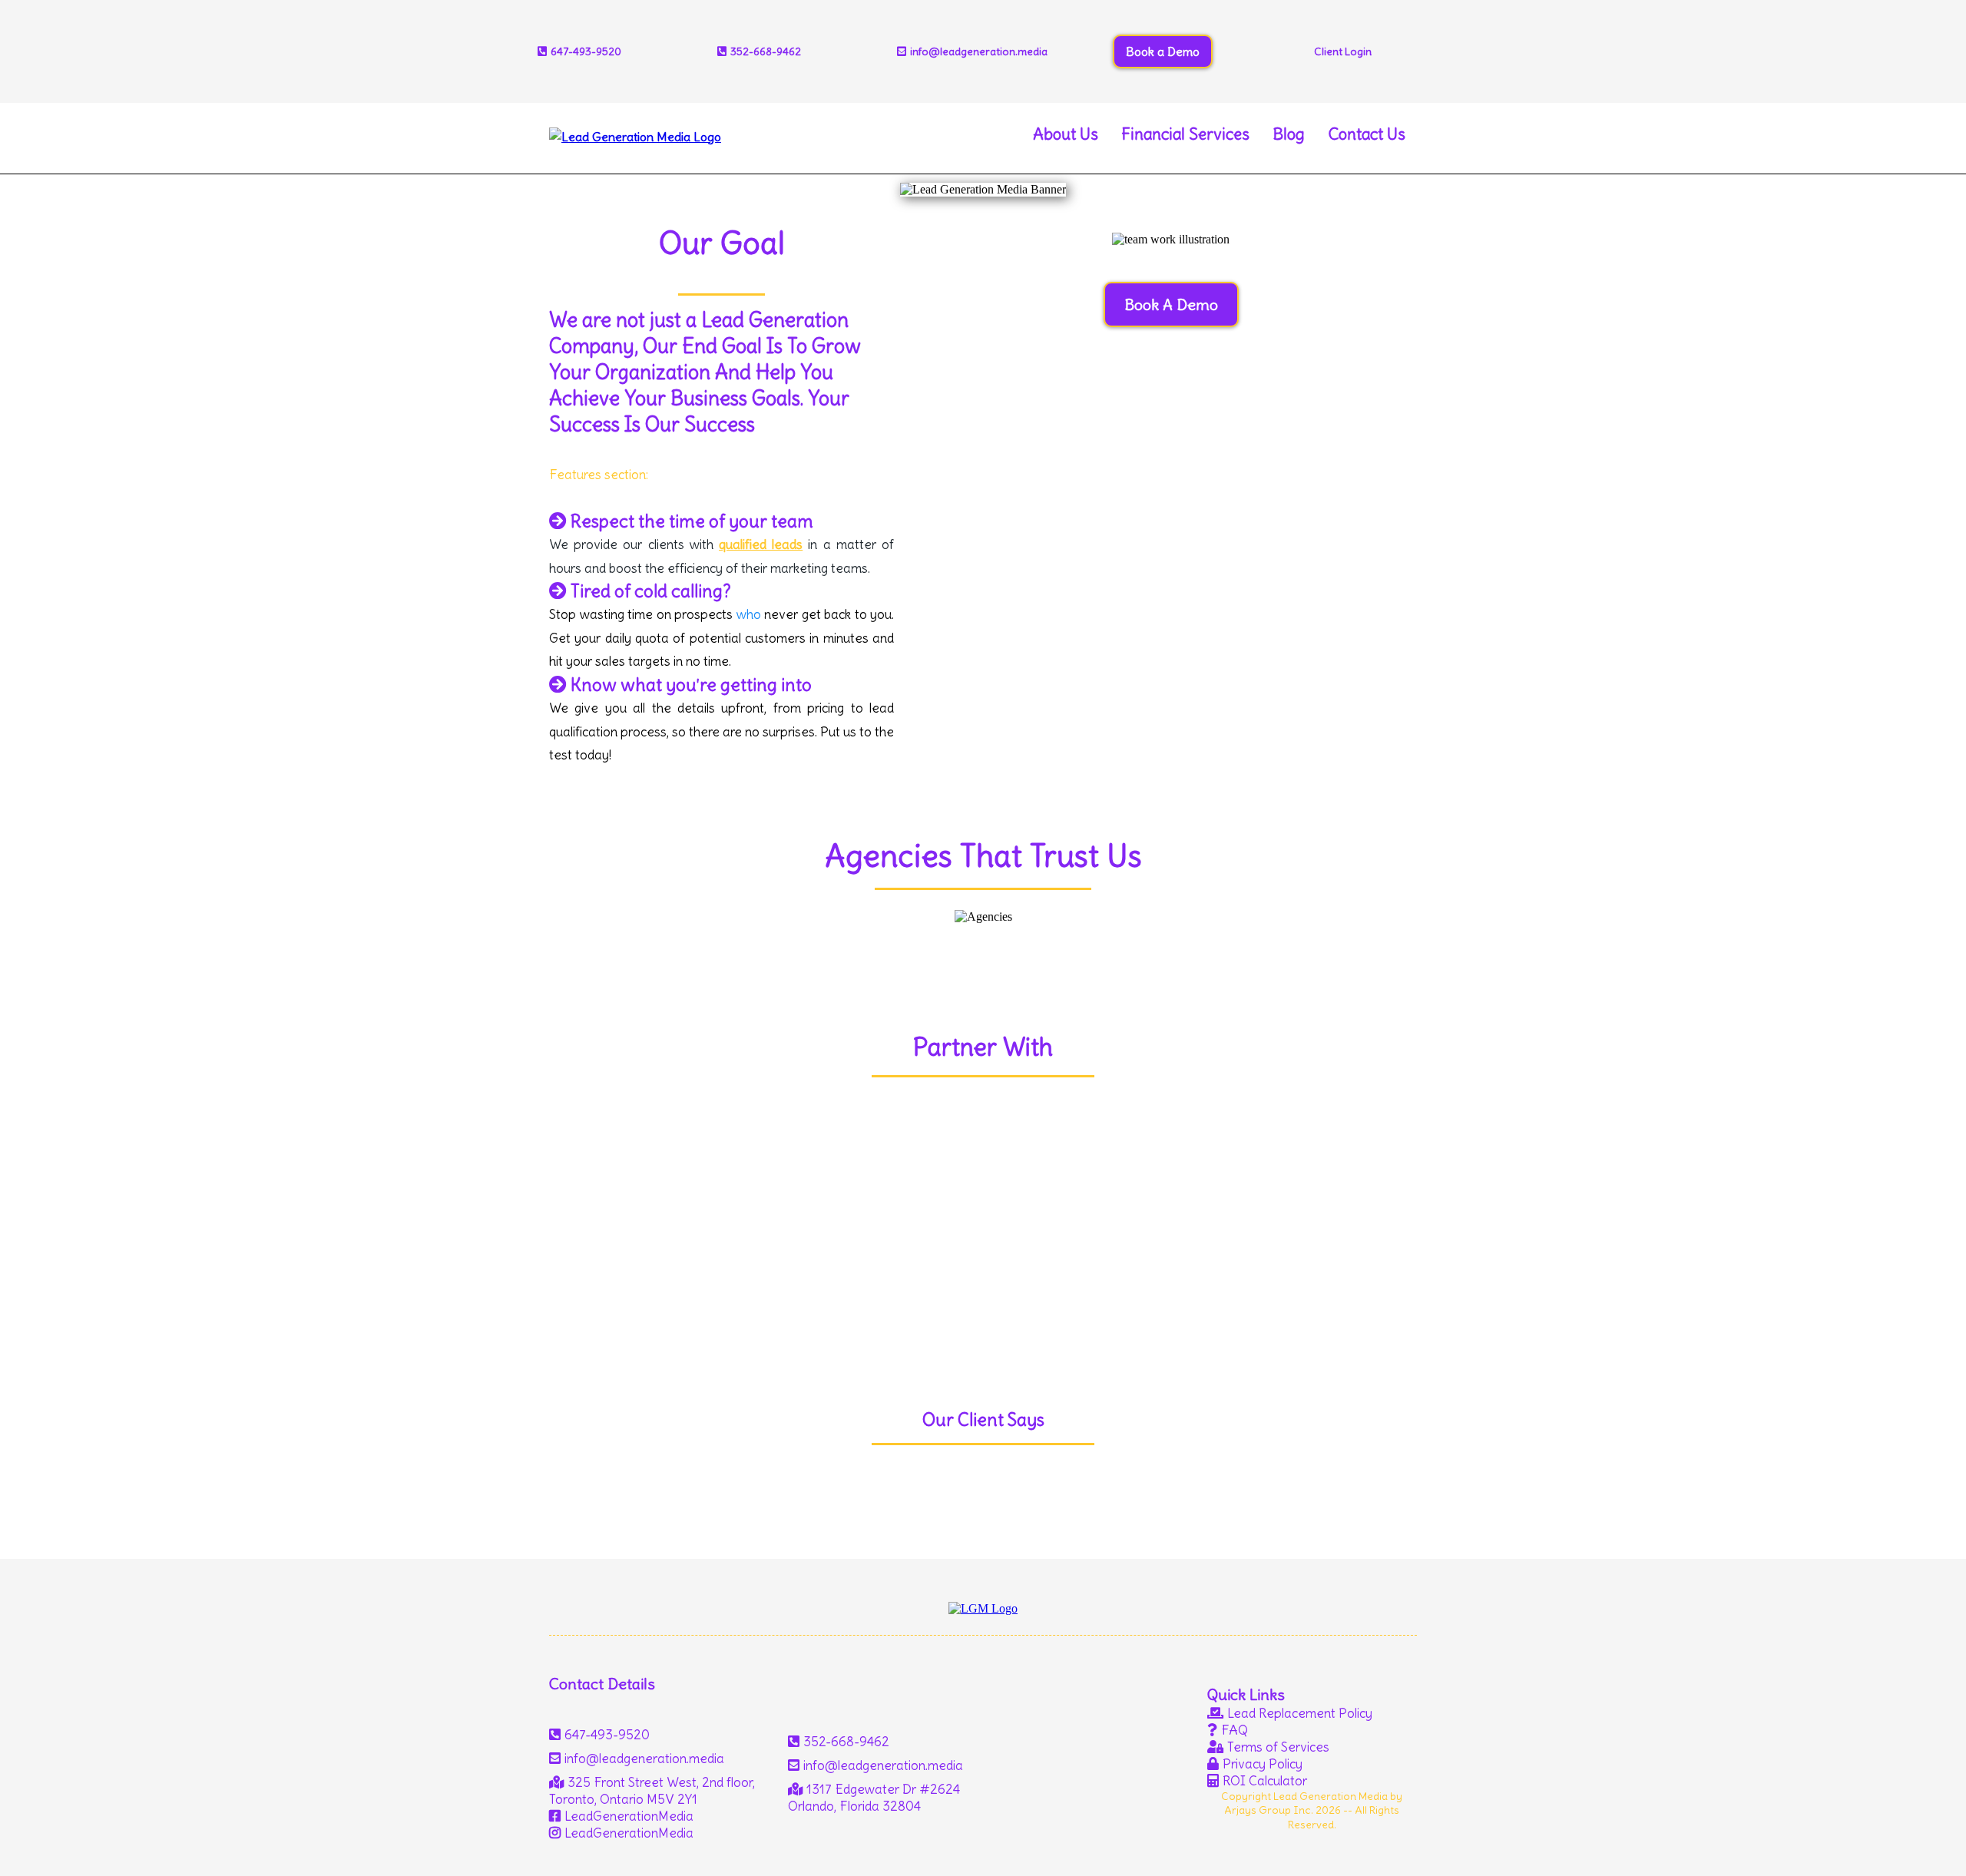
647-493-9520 (607, 1735)
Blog (1289, 134)
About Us (1066, 134)
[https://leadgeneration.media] (635, 132)
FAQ (1235, 1730)
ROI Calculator (1265, 1781)
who (749, 614)
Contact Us (1367, 134)
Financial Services (1185, 134)
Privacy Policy (1263, 1764)
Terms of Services (1278, 1747)
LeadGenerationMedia (629, 1816)
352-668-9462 (766, 51)
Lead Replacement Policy (1300, 1713)
